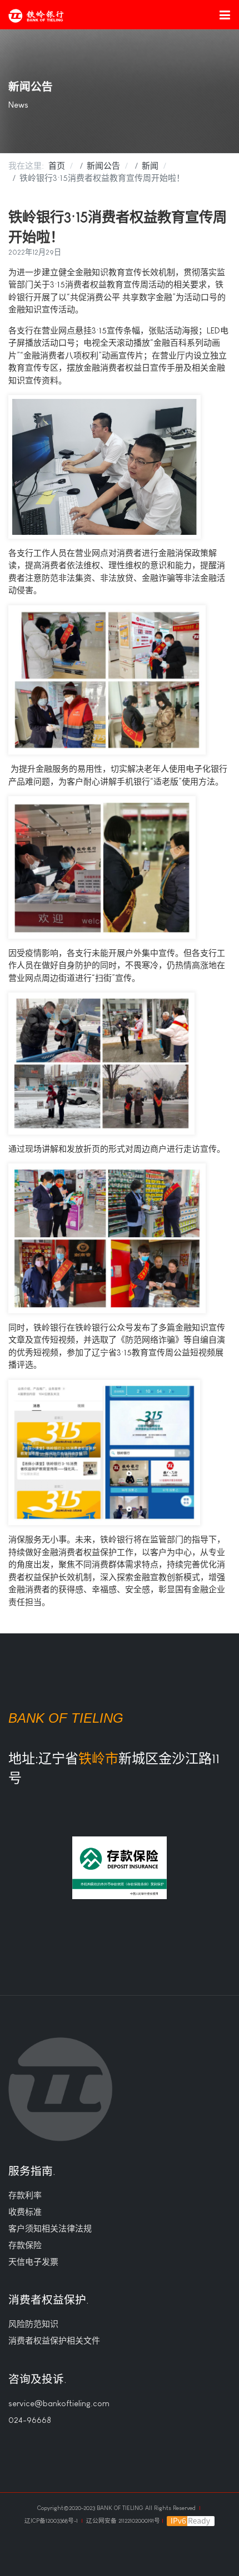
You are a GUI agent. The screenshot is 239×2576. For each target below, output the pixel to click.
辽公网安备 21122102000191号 (123, 2521)
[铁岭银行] (36, 16)
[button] (225, 14)
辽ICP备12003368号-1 (52, 2521)
